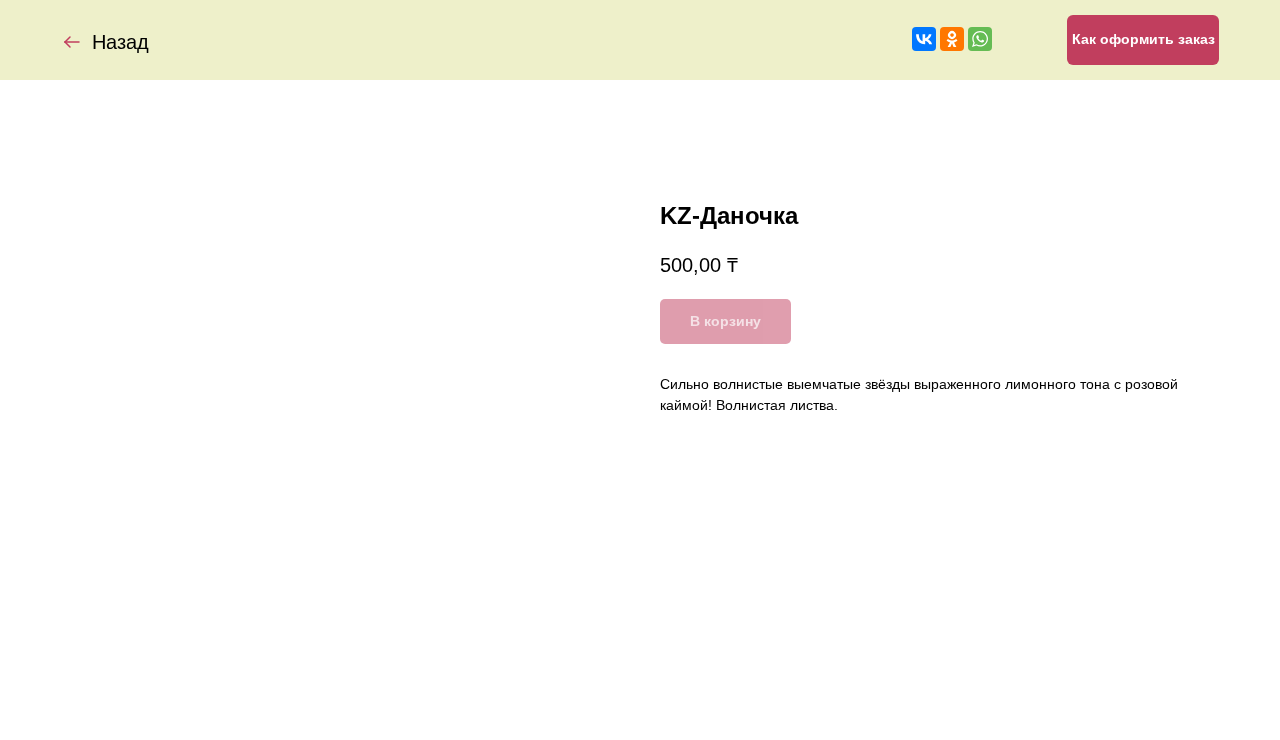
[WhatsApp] (980, 39)
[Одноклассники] (952, 39)
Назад (120, 42)
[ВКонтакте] (924, 39)
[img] (72, 42)
